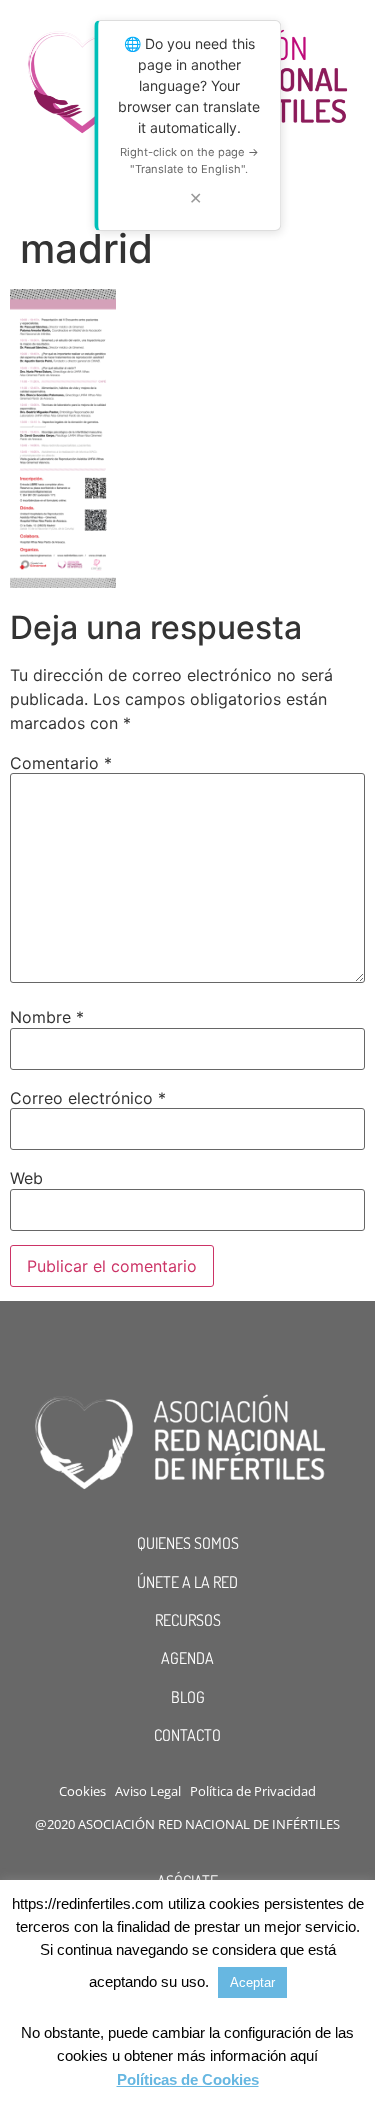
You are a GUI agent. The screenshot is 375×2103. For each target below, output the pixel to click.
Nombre (47, 1017)
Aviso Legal (148, 1791)
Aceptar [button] (252, 1982)
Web (26, 1178)
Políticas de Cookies (188, 2079)
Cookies (82, 1791)
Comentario (61, 763)
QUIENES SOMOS (188, 1543)
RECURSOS (188, 1620)
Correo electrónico (88, 1098)
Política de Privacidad (253, 1791)
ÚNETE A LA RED (187, 1582)
